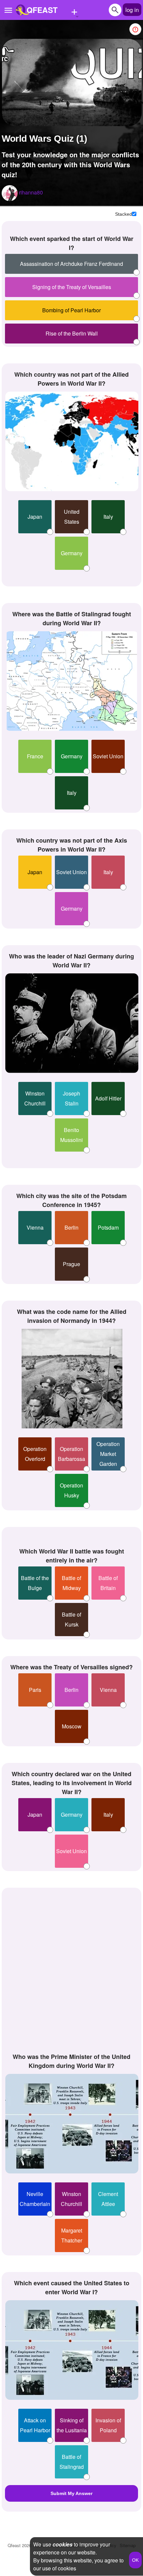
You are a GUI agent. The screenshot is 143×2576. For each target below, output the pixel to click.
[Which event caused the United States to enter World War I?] (72, 2350)
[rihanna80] (10, 193)
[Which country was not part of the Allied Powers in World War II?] (72, 441)
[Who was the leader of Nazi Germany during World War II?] (72, 1023)
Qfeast (19, 2545)
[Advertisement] (71, 1969)
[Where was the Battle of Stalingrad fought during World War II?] (72, 681)
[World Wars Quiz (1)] (72, 82)
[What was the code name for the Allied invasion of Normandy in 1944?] (72, 1379)
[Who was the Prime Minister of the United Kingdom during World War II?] (72, 2124)
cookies (63, 2544)
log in (132, 9)
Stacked (124, 214)
